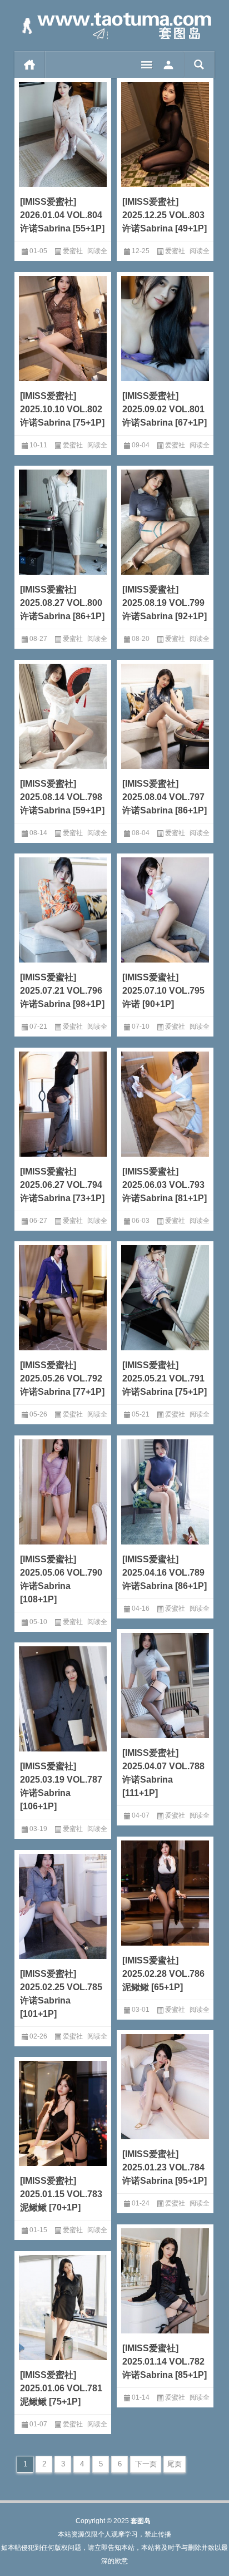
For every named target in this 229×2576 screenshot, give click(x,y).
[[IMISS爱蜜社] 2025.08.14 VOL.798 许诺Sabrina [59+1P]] (63, 714)
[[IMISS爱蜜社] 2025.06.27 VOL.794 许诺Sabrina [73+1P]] (63, 1102)
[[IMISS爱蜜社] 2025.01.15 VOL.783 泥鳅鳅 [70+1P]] (63, 2111)
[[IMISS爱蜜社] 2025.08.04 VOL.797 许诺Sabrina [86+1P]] (165, 714)
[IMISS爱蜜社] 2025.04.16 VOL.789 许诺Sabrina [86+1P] (165, 1573)
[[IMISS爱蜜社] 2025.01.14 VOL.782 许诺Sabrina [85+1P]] (165, 2279)
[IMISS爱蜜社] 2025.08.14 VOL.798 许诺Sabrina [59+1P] (62, 797)
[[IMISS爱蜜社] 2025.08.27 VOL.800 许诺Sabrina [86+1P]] (63, 520)
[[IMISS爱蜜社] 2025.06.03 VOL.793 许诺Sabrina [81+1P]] (165, 1102)
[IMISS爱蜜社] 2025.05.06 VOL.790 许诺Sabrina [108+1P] (61, 1579)
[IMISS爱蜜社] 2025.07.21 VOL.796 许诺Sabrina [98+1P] (62, 991)
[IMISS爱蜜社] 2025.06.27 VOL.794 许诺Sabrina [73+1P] (62, 1185)
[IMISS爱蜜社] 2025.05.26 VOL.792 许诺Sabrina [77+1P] (62, 1378)
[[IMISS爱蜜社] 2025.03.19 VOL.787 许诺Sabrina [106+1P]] (63, 1697)
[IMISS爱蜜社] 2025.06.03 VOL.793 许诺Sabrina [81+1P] (165, 1185)
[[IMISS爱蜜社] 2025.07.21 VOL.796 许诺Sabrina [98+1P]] (63, 908)
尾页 (175, 2464)
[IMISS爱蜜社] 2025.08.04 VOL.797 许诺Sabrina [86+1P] (165, 797)
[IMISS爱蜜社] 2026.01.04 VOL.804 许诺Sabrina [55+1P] (62, 215)
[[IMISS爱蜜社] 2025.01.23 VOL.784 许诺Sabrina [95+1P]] (165, 2085)
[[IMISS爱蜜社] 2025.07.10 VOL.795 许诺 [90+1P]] (165, 908)
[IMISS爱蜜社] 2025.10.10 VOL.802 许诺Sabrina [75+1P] (62, 409)
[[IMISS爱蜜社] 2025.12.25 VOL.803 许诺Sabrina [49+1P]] (165, 132)
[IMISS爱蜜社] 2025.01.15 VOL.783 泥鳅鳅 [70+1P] (61, 2194)
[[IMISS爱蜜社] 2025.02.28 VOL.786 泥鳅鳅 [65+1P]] (165, 1891)
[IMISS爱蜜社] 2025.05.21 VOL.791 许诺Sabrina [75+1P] (165, 1378)
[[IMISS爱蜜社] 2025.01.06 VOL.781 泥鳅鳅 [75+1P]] (63, 2306)
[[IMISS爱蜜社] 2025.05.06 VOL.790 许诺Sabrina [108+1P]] (63, 1490)
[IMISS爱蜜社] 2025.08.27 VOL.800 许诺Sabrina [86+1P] (62, 603)
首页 (30, 65)
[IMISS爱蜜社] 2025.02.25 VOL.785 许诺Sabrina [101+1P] (61, 1994)
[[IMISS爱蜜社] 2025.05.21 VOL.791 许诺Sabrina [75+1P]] (165, 1296)
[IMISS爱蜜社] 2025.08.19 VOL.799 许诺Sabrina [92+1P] (165, 603)
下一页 (146, 2464)
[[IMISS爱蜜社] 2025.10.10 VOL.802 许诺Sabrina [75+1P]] (63, 327)
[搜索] (199, 65)
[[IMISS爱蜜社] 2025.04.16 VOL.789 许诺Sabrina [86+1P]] (165, 1490)
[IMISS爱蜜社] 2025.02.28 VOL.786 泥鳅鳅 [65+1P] (163, 1974)
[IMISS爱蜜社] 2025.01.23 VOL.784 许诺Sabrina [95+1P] (165, 2167)
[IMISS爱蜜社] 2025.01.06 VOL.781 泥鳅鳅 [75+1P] (61, 2388)
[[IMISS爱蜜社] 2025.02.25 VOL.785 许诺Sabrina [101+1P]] (63, 1904)
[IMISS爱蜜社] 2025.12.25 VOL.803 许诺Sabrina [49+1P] (165, 215)
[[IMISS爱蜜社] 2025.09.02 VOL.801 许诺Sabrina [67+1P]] (165, 327)
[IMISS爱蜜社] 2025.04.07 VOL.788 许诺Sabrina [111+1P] (163, 1773)
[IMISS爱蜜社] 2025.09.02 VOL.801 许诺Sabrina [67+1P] (165, 409)
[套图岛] (114, 26)
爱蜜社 (73, 251)
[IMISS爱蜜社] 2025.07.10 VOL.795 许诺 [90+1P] (163, 991)
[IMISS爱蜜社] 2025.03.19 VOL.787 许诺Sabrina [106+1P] (61, 1786)
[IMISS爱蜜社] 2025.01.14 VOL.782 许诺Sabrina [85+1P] (165, 2362)
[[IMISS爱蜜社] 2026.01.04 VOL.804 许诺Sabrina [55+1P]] (63, 132)
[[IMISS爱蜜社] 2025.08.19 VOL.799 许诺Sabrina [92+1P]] (165, 520)
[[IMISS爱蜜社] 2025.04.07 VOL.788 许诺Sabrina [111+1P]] (165, 1684)
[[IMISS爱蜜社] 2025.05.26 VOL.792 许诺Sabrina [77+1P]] (63, 1296)
